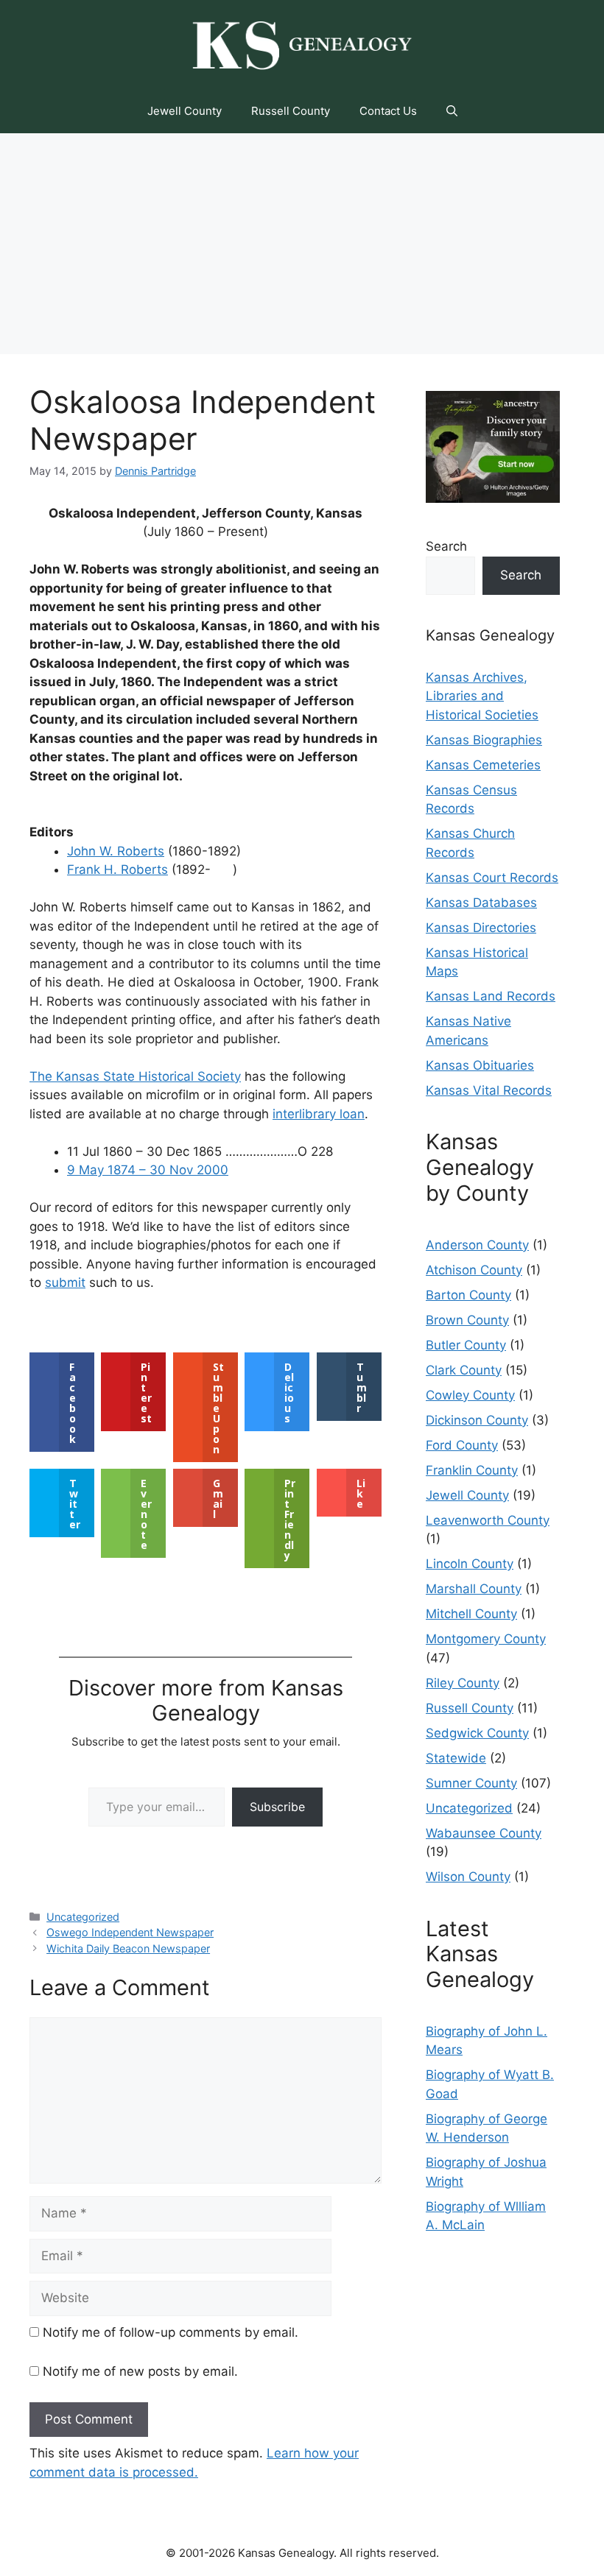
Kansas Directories (481, 928)
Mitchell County (471, 1614)
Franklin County (472, 1470)
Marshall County (474, 1589)
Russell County (291, 111)
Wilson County (468, 1877)
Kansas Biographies (484, 740)
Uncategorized (83, 1917)
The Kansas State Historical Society (135, 1076)
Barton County (468, 1295)
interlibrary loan (319, 1114)
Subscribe (277, 1807)
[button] (452, 111)
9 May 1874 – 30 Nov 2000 (148, 1170)
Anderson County (477, 1245)
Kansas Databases (481, 903)
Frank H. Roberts (117, 869)
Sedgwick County (477, 1733)
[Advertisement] (302, 244)
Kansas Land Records (491, 996)
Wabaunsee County (484, 1833)
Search (446, 546)
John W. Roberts (116, 851)
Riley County (463, 1683)
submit (65, 1282)
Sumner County (471, 1783)
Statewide (456, 1758)
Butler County (466, 1345)
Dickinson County (477, 1420)
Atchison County (474, 1270)
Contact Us (388, 111)
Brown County (467, 1320)
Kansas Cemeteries (483, 765)
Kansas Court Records (492, 878)
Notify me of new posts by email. (140, 2371)
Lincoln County (470, 1564)
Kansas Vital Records (489, 1090)
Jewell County (185, 111)
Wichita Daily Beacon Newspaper (128, 1948)
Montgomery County (486, 1639)
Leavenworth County (488, 1520)
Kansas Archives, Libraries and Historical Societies (482, 696)
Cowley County (470, 1395)
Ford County (462, 1445)
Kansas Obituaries (480, 1065)
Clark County (464, 1370)
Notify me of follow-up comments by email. (171, 2332)
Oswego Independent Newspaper (130, 1932)
